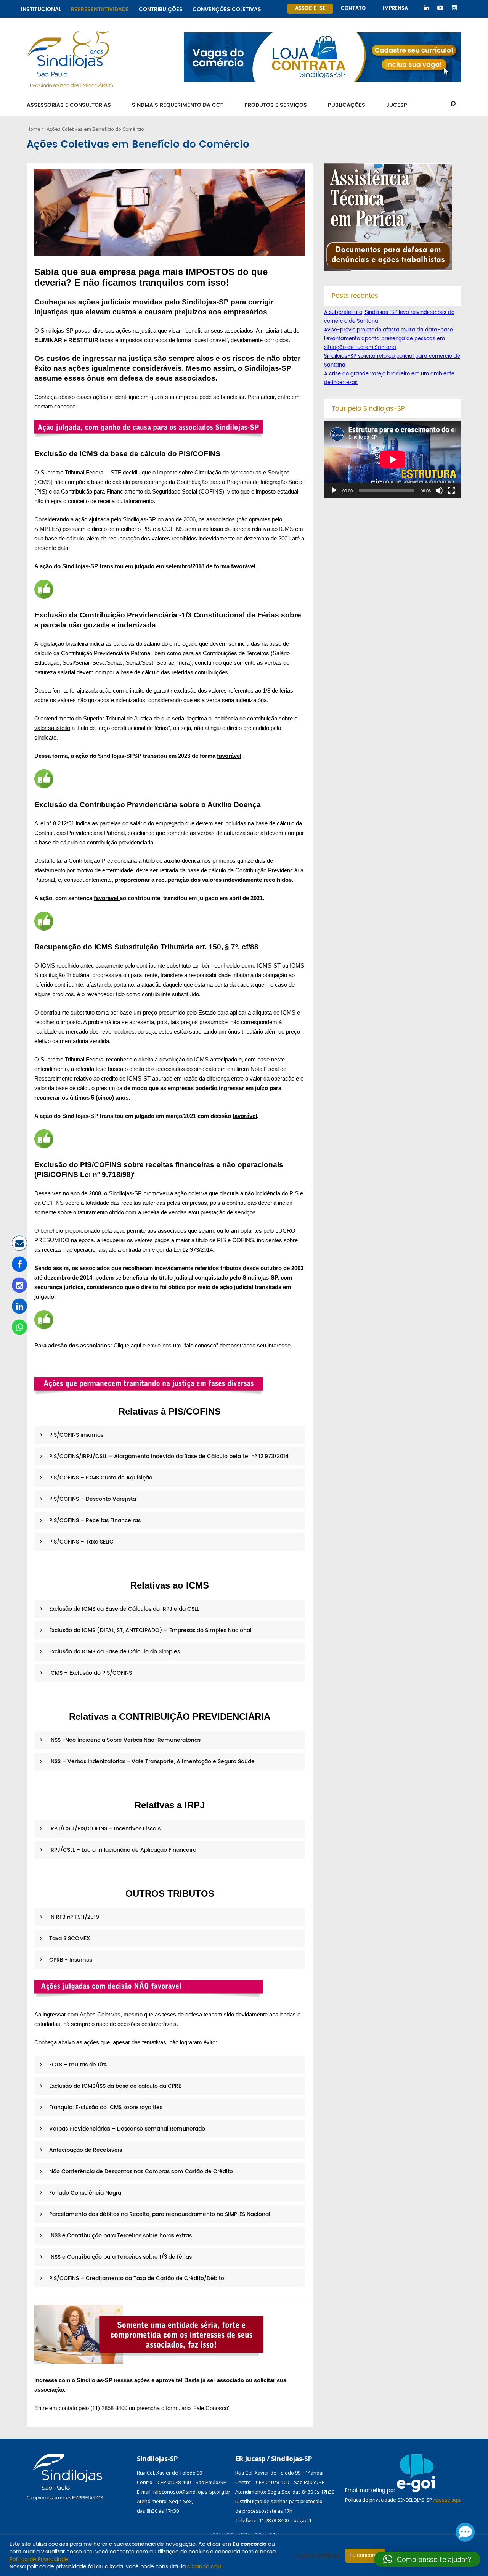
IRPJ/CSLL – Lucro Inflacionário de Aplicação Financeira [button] (122, 1850)
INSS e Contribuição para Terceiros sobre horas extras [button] (120, 2236)
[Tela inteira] (451, 490)
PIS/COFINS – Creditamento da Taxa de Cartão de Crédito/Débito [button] (136, 2278)
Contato (353, 9)
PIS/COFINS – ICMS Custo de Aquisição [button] (100, 1478)
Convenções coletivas (227, 8)
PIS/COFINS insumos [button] (75, 1435)
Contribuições (161, 8)
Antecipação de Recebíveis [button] (85, 2150)
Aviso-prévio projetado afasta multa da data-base (388, 330)
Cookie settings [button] (318, 2556)
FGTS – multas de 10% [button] (77, 2065)
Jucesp (397, 105)
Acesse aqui (447, 2500)
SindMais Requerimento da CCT (178, 105)
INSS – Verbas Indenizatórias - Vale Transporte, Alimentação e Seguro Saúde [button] (151, 1762)
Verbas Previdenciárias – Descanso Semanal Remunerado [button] (126, 2129)
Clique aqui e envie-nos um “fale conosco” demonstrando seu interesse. (203, 1345)
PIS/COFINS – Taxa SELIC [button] (81, 1542)
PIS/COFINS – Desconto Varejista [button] (92, 1499)
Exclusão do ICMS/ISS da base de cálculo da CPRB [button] (115, 2086)
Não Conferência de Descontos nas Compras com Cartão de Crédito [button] (140, 2172)
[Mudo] (439, 490)
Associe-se (310, 9)
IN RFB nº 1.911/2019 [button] (73, 1917)
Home (34, 129)
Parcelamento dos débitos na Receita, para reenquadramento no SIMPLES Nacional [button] (159, 2214)
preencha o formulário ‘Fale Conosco (182, 2408)
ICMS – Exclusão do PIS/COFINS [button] (90, 1673)
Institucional (41, 8)
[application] (393, 460)
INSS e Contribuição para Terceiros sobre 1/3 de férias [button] (120, 2257)
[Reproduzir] (334, 490)
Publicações (347, 105)
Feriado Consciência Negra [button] (84, 2193)
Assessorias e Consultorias (69, 105)
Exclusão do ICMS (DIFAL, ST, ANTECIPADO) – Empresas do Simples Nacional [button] (150, 1630)
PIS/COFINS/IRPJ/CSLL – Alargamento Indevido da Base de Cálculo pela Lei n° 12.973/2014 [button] (168, 1456)
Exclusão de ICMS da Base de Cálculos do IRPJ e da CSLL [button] (123, 1609)
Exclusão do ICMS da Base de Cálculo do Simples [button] (114, 1652)
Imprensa (395, 9)
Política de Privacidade (39, 2559)
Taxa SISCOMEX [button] (69, 1938)
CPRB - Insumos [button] (70, 1960)
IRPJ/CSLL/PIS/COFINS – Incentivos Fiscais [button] (104, 1829)
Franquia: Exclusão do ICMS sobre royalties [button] (105, 2107)
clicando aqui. (205, 2567)
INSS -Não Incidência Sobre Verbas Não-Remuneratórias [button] (124, 1740)
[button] (427, 2559)
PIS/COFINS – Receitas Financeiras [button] (94, 1520)
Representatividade (100, 8)
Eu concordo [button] (365, 2556)
